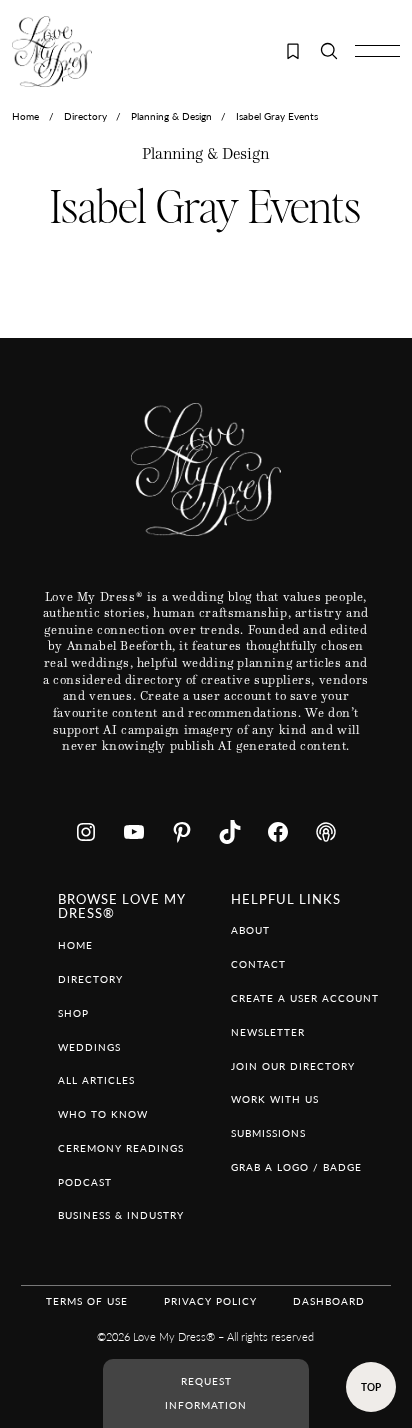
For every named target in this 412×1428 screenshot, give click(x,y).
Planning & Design (171, 116)
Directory (85, 116)
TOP (371, 1387)
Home (25, 116)
